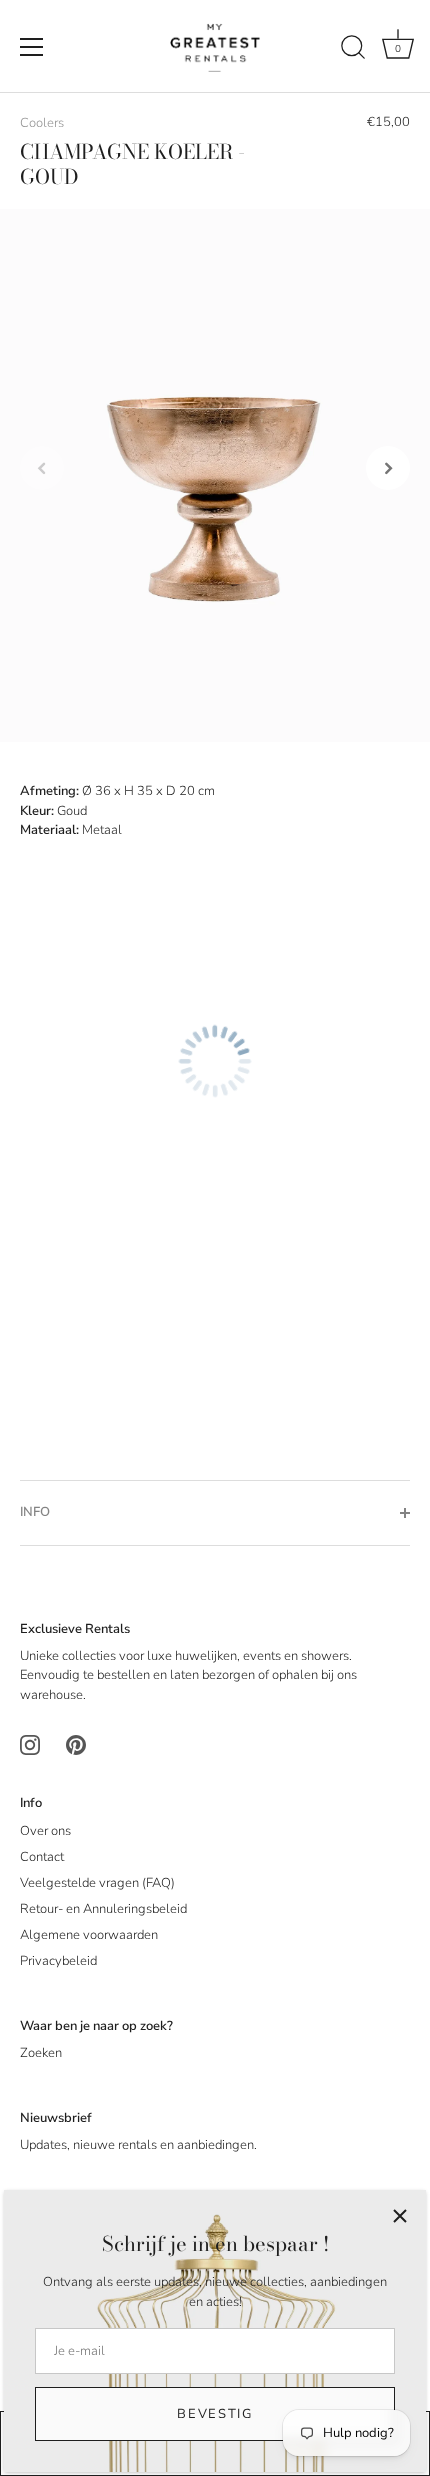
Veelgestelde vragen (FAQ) (97, 1883)
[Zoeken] (353, 50)
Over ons (45, 1831)
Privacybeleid (58, 1961)
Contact (42, 1857)
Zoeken (41, 2053)
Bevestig (215, 2414)
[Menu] (32, 47)
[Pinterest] (76, 1745)
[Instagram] (30, 1745)
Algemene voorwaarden (89, 1935)
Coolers (42, 123)
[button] (42, 468)
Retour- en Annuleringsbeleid (103, 1909)
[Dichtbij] (400, 2216)
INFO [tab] (35, 1512)
